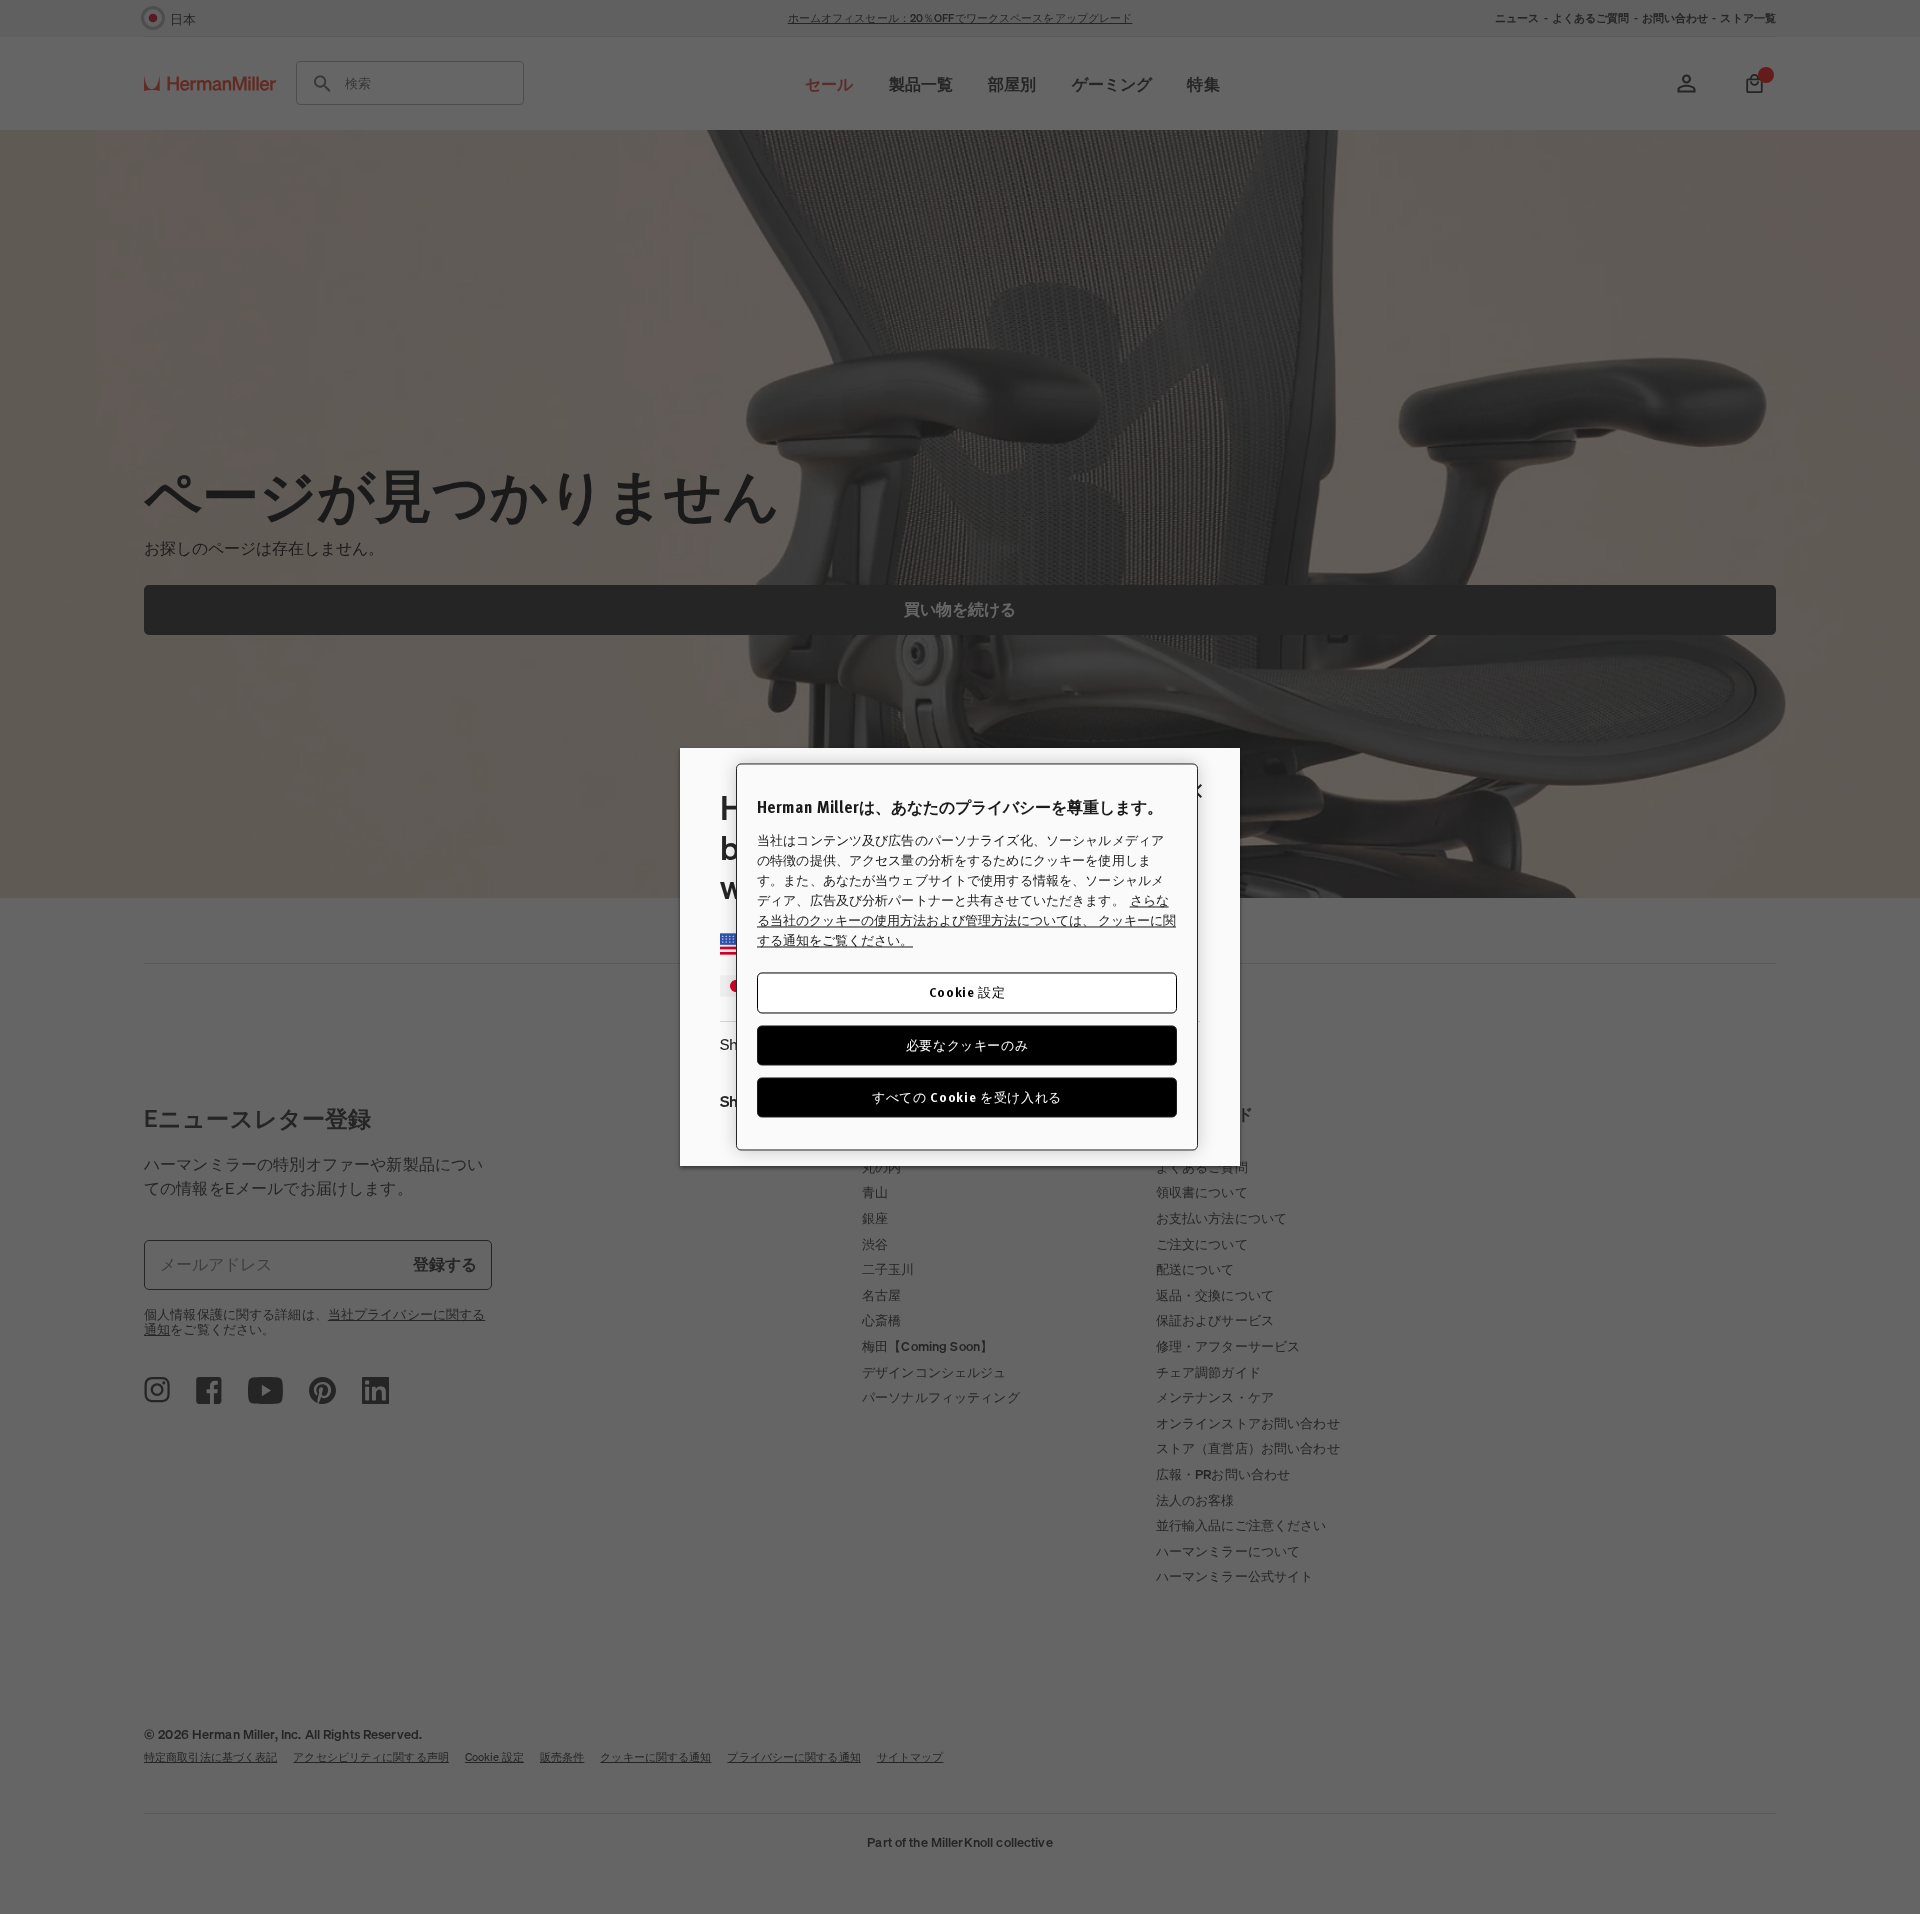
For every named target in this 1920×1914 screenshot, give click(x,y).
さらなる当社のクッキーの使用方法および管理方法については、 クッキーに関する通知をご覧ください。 (966, 921)
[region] (967, 956)
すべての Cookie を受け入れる (967, 1096)
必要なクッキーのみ (967, 1044)
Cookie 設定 (967, 992)
